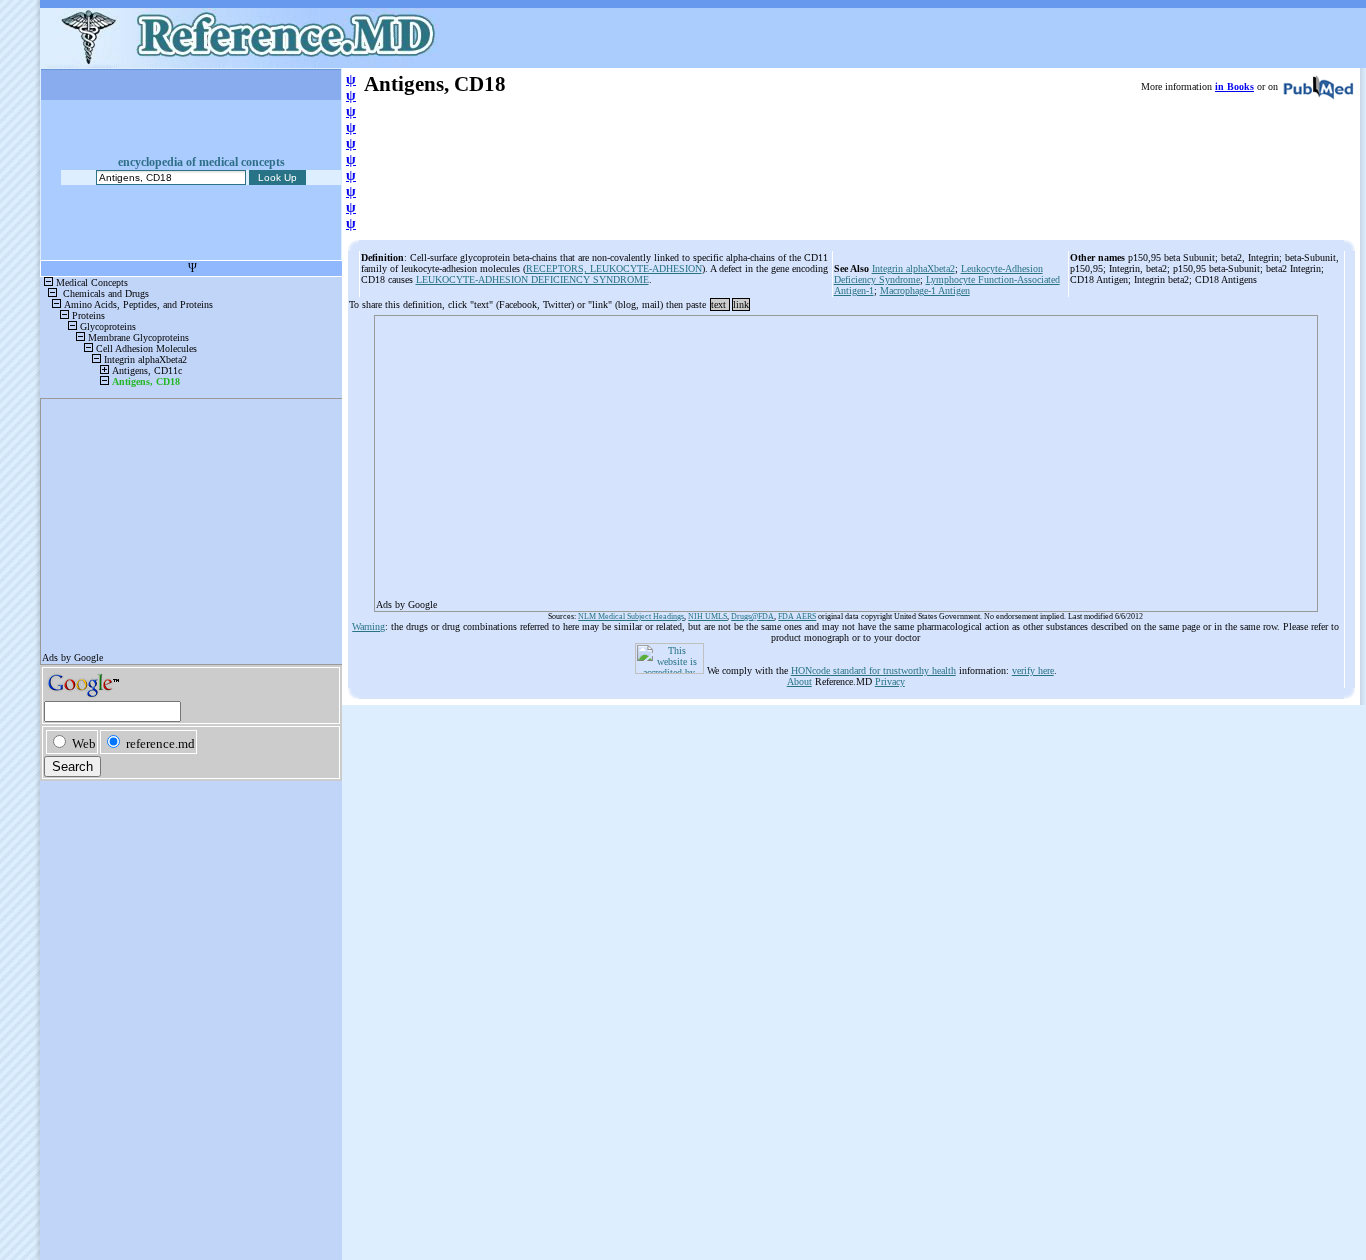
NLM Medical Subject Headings (631, 616)
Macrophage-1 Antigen (925, 290)
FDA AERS (797, 616)
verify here (1033, 670)
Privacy (890, 681)
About (799, 681)
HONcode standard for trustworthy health (873, 670)
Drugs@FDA (752, 616)
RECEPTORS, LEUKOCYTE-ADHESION (614, 268)
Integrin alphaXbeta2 (913, 268)
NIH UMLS (707, 616)
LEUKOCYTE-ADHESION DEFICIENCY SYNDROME (532, 279)
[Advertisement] (846, 457)
